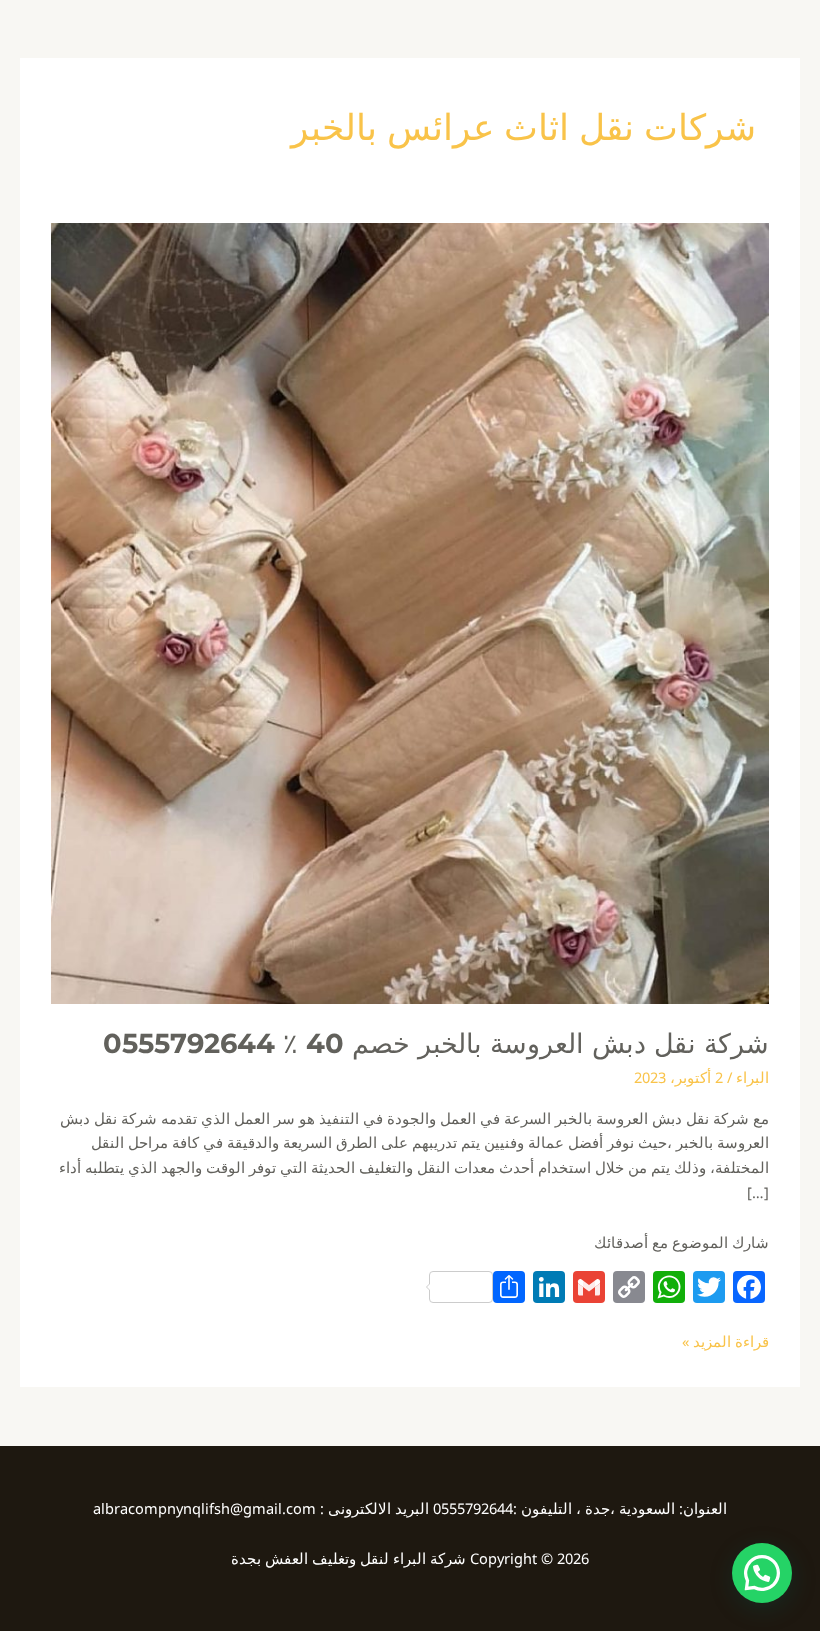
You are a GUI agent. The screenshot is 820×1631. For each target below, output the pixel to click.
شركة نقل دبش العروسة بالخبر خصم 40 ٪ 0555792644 (436, 1043)
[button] (762, 1573)
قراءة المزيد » (725, 1340)
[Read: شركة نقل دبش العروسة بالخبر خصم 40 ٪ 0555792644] (410, 611)
